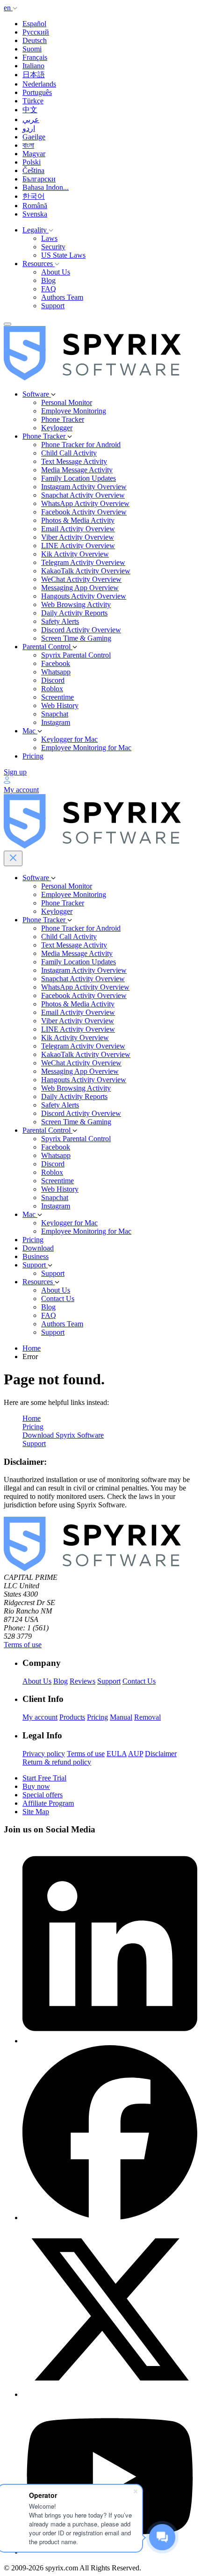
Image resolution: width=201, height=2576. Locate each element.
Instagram (56, 722)
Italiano (33, 66)
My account (40, 1717)
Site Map (36, 1812)
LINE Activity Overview (78, 546)
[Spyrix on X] (110, 2394)
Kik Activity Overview (75, 554)
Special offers (43, 1795)
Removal (147, 1717)
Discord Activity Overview (81, 630)
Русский (36, 32)
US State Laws (63, 255)
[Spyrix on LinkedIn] (110, 2041)
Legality (36, 230)
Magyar (34, 154)
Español (34, 24)
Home (32, 1348)
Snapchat (55, 714)
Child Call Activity (69, 453)
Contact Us (58, 1299)
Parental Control (47, 647)
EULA (117, 1754)
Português (37, 92)
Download (38, 1248)
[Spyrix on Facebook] (110, 2218)
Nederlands (39, 84)
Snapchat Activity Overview (83, 495)
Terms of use (23, 1645)
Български (39, 179)
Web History (60, 706)
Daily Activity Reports (74, 613)
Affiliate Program (48, 1803)
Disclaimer (161, 1754)
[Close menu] (13, 858)
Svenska (35, 214)
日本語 (34, 75)
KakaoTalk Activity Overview (86, 571)
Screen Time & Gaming (76, 638)
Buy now (36, 1786)
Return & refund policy (57, 1762)
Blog (48, 280)
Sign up (15, 772)
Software (37, 394)
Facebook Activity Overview (84, 512)
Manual (121, 1717)
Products (72, 1717)
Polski (32, 162)
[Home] (92, 378)
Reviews (83, 1681)
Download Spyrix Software (63, 1435)
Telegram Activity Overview (83, 562)
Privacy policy (44, 1754)
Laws (49, 238)
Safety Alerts (60, 621)
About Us (56, 272)
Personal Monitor (67, 402)
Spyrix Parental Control (76, 655)
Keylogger (57, 428)
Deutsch (35, 40)
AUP (136, 1754)
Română (35, 206)
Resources (39, 264)
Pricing (33, 756)
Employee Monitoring (74, 411)
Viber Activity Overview (78, 537)
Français (35, 57)
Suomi (32, 49)
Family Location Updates (79, 478)
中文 (30, 110)
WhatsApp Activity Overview (85, 503)
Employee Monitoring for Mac (86, 748)
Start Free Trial (44, 1778)
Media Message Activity (77, 470)
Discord (53, 680)
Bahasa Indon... (46, 187)
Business (36, 1256)
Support (53, 306)
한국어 (34, 196)
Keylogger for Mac (69, 739)
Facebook (56, 663)
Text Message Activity (74, 461)
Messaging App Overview (80, 588)
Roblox (52, 689)
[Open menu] (7, 324)
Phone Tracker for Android (81, 445)
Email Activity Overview (78, 529)
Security (53, 247)
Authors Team (62, 297)
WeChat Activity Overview (81, 579)
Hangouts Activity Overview (84, 596)
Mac (30, 731)
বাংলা (28, 145)
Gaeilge (34, 137)
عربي (31, 119)
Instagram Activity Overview (84, 487)
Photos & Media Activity (78, 520)
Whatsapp (56, 672)
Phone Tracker (63, 419)
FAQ (49, 289)
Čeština (33, 170)
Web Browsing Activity (76, 604)
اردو (29, 128)
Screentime (57, 697)
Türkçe (33, 101)
